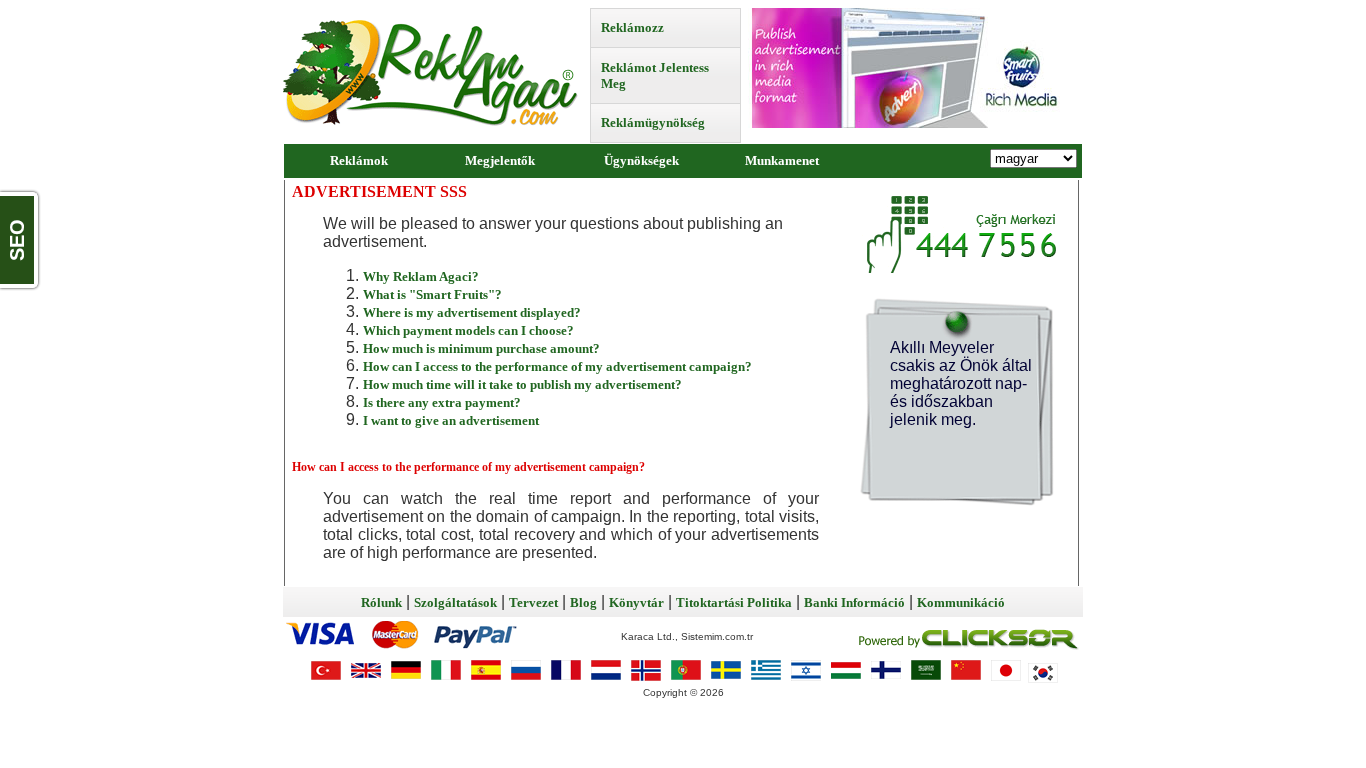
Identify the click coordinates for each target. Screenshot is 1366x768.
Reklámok (359, 160)
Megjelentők (500, 160)
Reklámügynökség (653, 122)
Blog (583, 602)
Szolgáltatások (455, 602)
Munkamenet (782, 160)
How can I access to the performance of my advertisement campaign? (557, 366)
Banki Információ (854, 602)
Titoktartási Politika (734, 602)
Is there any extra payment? (442, 402)
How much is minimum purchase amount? (481, 348)
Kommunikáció (961, 602)
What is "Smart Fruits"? (432, 294)
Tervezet (533, 602)
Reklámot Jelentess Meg (655, 75)
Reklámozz (632, 27)
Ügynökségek (641, 160)
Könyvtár (636, 602)
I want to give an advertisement (451, 420)
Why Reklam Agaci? (421, 276)
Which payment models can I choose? (468, 330)
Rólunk (381, 602)
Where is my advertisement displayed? (472, 312)
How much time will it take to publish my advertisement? (522, 384)
